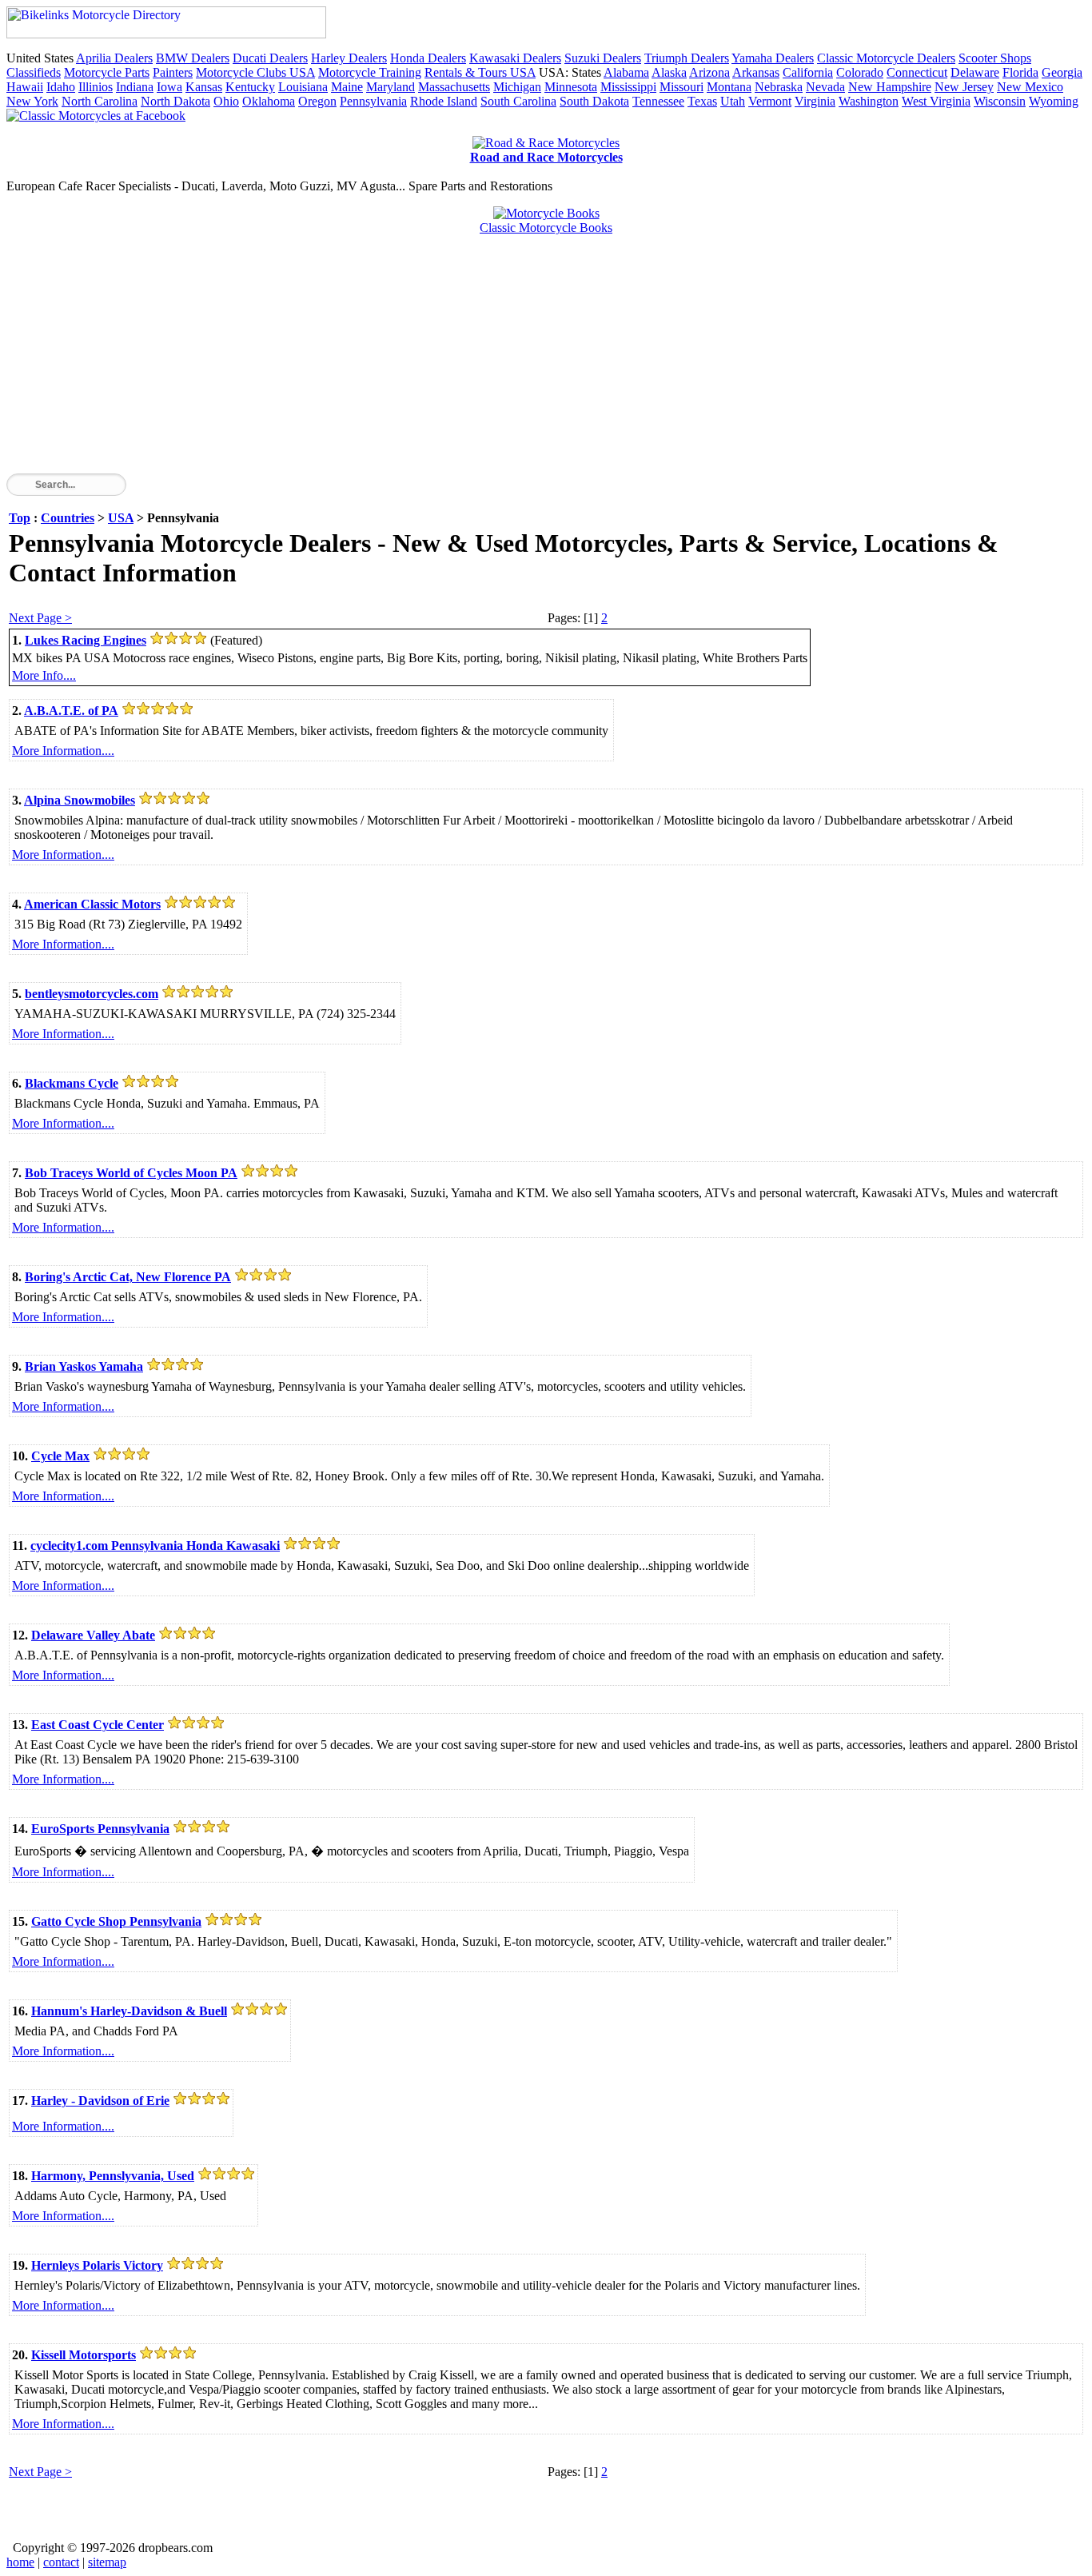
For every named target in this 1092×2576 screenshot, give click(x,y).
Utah (733, 101)
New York (32, 101)
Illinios (96, 87)
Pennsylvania (373, 101)
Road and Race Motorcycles (546, 157)
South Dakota (594, 101)
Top (20, 518)
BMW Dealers (193, 58)
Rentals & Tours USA (480, 72)
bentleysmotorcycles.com (92, 994)
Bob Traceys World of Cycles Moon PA (131, 1173)
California (808, 72)
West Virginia (936, 101)
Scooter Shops (995, 58)
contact (61, 2562)
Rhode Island (444, 101)
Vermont (770, 101)
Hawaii (25, 87)
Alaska (669, 72)
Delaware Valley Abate (93, 1635)
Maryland (391, 87)
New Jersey (964, 87)
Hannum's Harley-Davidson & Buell (129, 2011)
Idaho (61, 87)
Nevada (825, 87)
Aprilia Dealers (114, 58)
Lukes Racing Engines (86, 640)
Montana (729, 87)
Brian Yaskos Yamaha (84, 1366)
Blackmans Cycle (72, 1083)
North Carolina (100, 101)
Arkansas (756, 72)
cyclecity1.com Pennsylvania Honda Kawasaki (155, 1546)
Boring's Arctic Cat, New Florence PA (128, 1277)
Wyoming (1054, 101)
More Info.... (44, 675)
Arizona (709, 72)
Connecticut (917, 72)
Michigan (517, 87)
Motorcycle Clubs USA (255, 72)
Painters (173, 72)
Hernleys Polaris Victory (97, 2265)
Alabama (626, 72)
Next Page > (40, 618)
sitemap (107, 2562)
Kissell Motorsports (84, 2355)
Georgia (1062, 72)
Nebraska (779, 87)
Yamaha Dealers (773, 58)
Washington (869, 101)
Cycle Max (60, 1456)
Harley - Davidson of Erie (100, 2101)
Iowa (169, 87)
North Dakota (175, 101)
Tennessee (658, 101)
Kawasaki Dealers (515, 58)
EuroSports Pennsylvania (100, 1829)
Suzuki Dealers (603, 58)
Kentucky (250, 87)
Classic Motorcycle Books (546, 228)
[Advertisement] (486, 361)
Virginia (815, 101)
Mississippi (628, 87)
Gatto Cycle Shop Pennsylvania (116, 1921)
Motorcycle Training (370, 72)
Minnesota (571, 87)
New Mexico (1030, 87)
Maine (347, 87)
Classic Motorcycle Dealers (886, 58)
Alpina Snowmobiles (80, 800)
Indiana (135, 87)
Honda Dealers (428, 58)
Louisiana (303, 87)
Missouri (682, 87)
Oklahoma (269, 101)
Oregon (317, 101)
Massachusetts (454, 87)
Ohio (226, 101)
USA (121, 518)
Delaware (975, 72)
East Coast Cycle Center (98, 1725)
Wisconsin (1000, 101)
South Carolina (518, 101)
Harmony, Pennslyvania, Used (113, 2176)
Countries (68, 518)
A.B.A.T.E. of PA (71, 711)
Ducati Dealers (270, 58)
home (20, 2562)
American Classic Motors (92, 904)
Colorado (860, 72)
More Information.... (63, 751)
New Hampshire (890, 87)
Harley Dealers (349, 58)
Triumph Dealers (687, 58)
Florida (1020, 72)
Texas (702, 101)
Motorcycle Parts (107, 72)
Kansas (204, 87)
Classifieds (34, 72)
